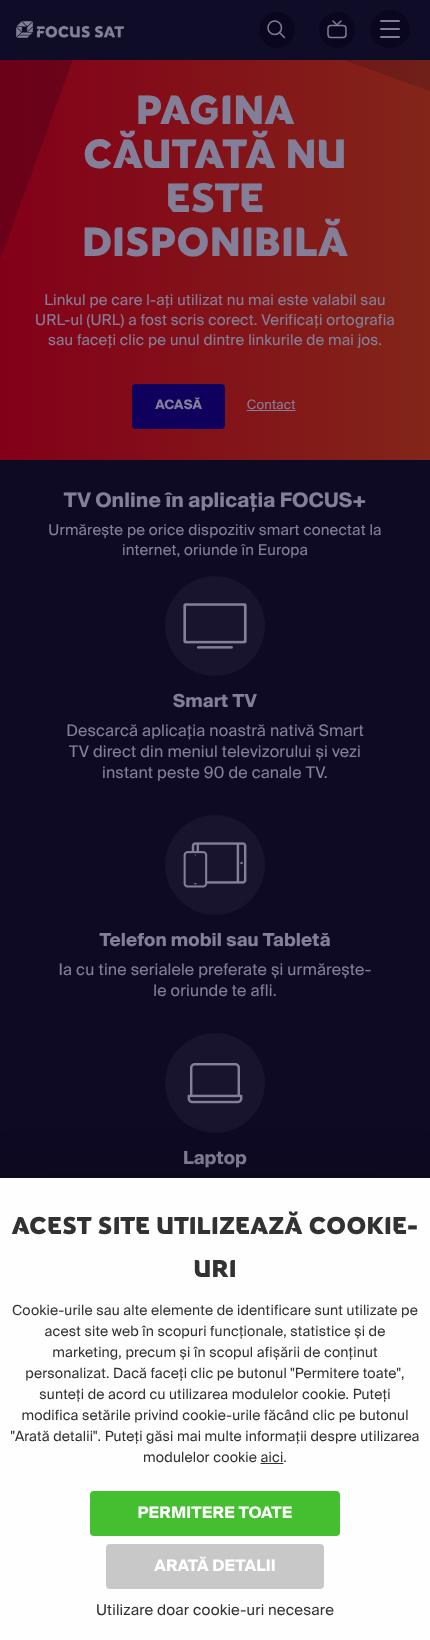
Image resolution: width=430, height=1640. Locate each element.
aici (272, 1458)
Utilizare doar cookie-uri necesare (215, 1610)
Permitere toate (215, 1512)
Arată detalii (215, 1565)
